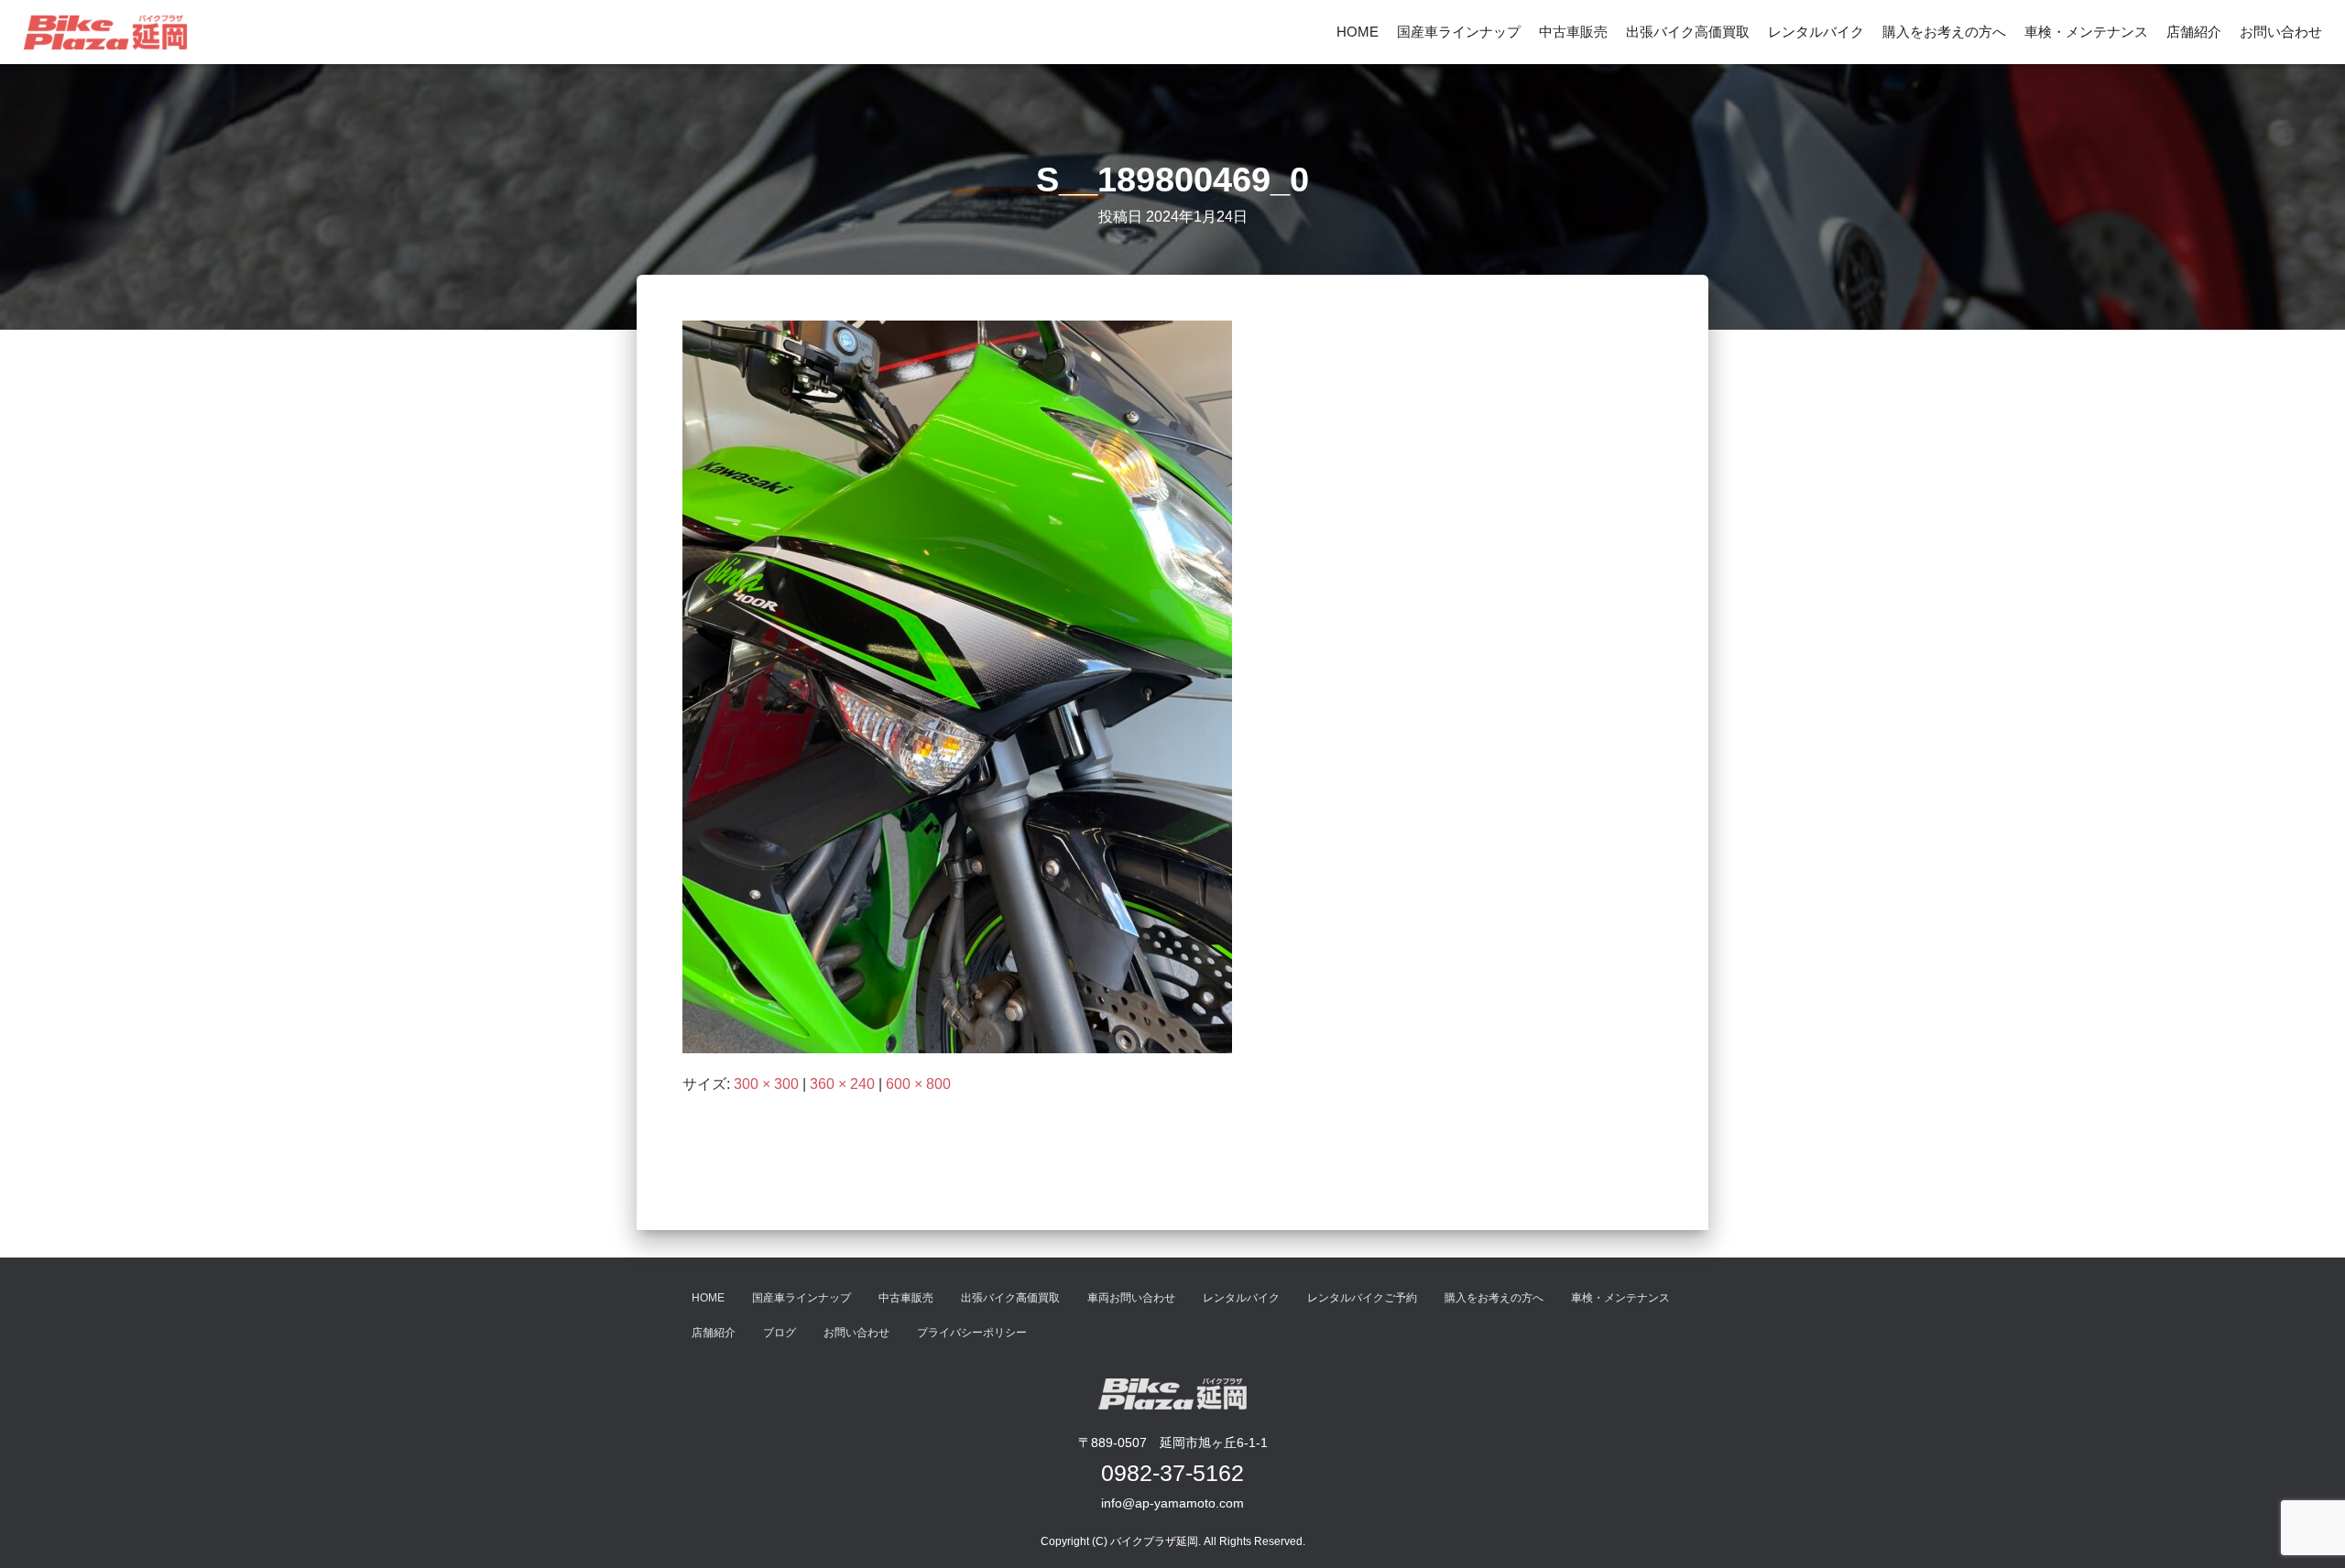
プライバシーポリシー (972, 1333)
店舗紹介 (2194, 32)
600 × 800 (918, 1084)
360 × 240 (842, 1084)
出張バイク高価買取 (1688, 32)
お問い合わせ (2281, 32)
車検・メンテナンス (2086, 32)
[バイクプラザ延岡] (105, 32)
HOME (1358, 32)
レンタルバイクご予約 (1362, 1298)
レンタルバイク (1816, 32)
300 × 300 (766, 1084)
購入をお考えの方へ (1944, 32)
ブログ (780, 1333)
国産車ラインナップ (1459, 32)
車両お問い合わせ (1131, 1298)
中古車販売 (1573, 32)
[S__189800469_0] (957, 686)
